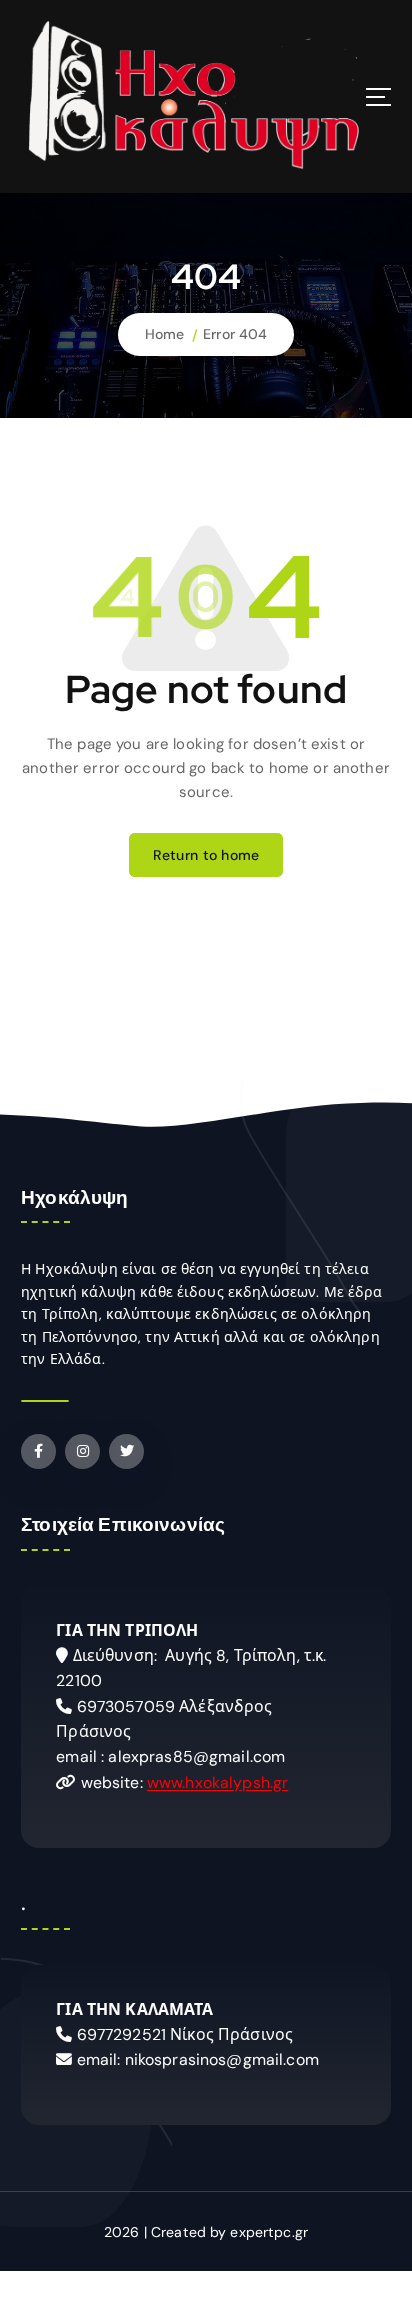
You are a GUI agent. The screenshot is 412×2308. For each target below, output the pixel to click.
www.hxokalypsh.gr (217, 1782)
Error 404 (235, 334)
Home (165, 334)
